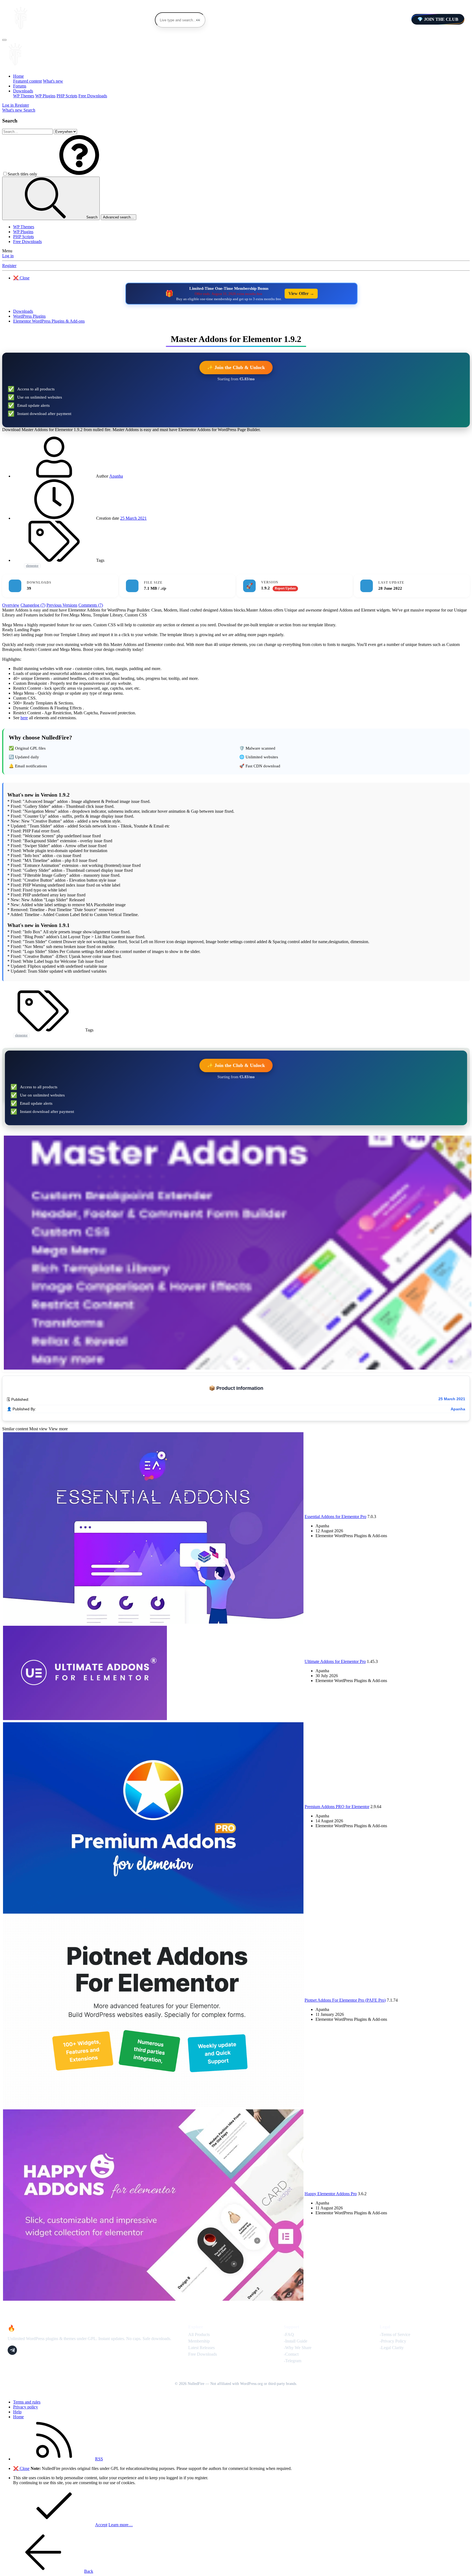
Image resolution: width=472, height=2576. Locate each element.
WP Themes (24, 96)
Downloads (23, 91)
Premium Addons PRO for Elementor (337, 1807)
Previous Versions (62, 605)
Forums (20, 86)
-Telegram (293, 2361)
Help (17, 2412)
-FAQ (289, 2334)
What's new (53, 81)
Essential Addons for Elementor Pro (335, 1517)
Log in (8, 256)
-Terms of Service (395, 2334)
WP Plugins (45, 96)
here (24, 718)
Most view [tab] (38, 1429)
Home (18, 76)
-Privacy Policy (393, 2341)
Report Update (285, 588)
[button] (79, 174)
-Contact (291, 2354)
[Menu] (4, 40)
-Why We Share (298, 2348)
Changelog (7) (33, 605)
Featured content (27, 81)
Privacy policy (26, 2407)
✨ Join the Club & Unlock (236, 367)
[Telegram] (12, 2350)
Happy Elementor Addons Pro (331, 2194)
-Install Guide (296, 2341)
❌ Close (21, 278)
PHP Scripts (67, 96)
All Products (199, 2334)
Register (9, 266)
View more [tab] (58, 1429)
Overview (11, 605)
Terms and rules (27, 2402)
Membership (199, 2341)
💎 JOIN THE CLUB (438, 19)
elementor (32, 566)
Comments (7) (91, 605)
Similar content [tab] (15, 1429)
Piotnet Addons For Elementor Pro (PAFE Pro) (345, 2000)
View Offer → (301, 293)
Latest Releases (201, 2348)
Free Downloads (93, 96)
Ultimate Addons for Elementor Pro (335, 1661)
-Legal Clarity (392, 2348)
